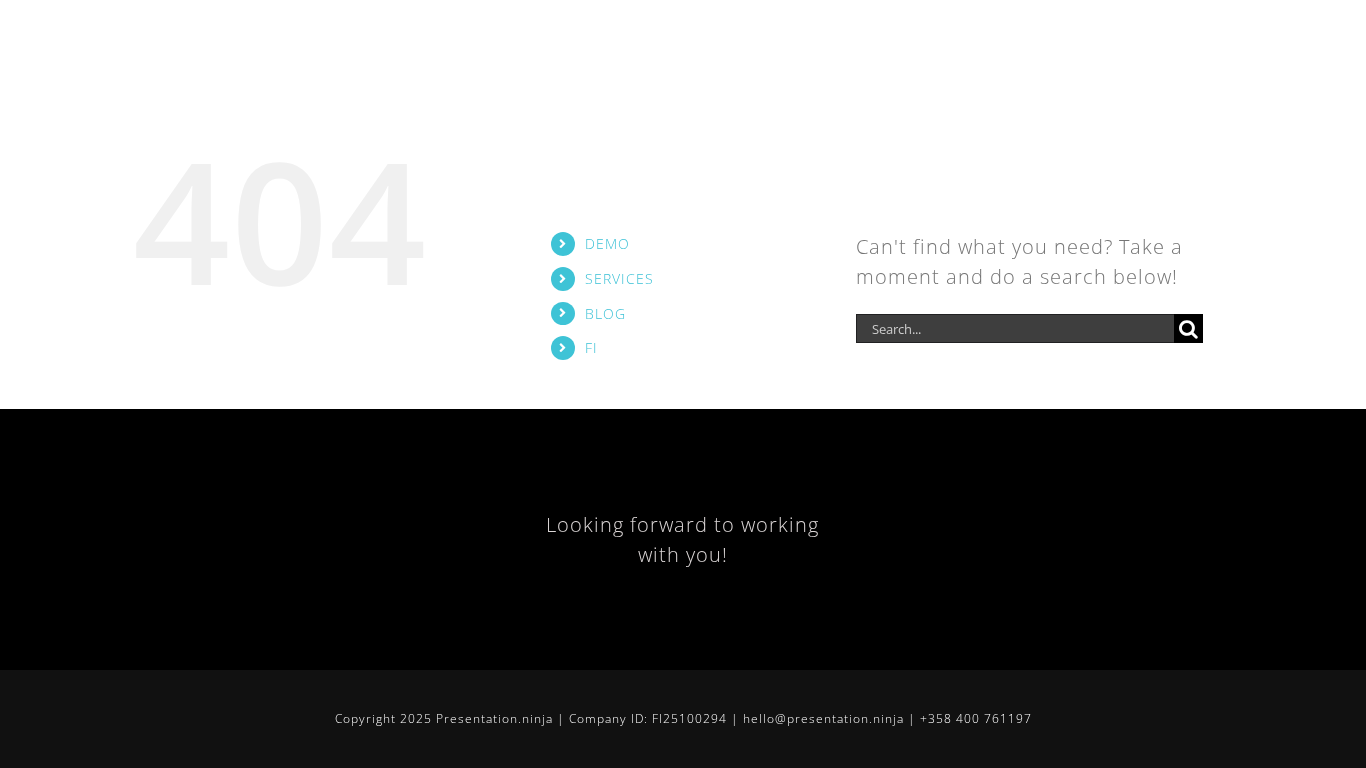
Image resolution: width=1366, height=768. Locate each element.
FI (591, 347)
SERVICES (619, 278)
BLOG (605, 313)
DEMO (607, 243)
